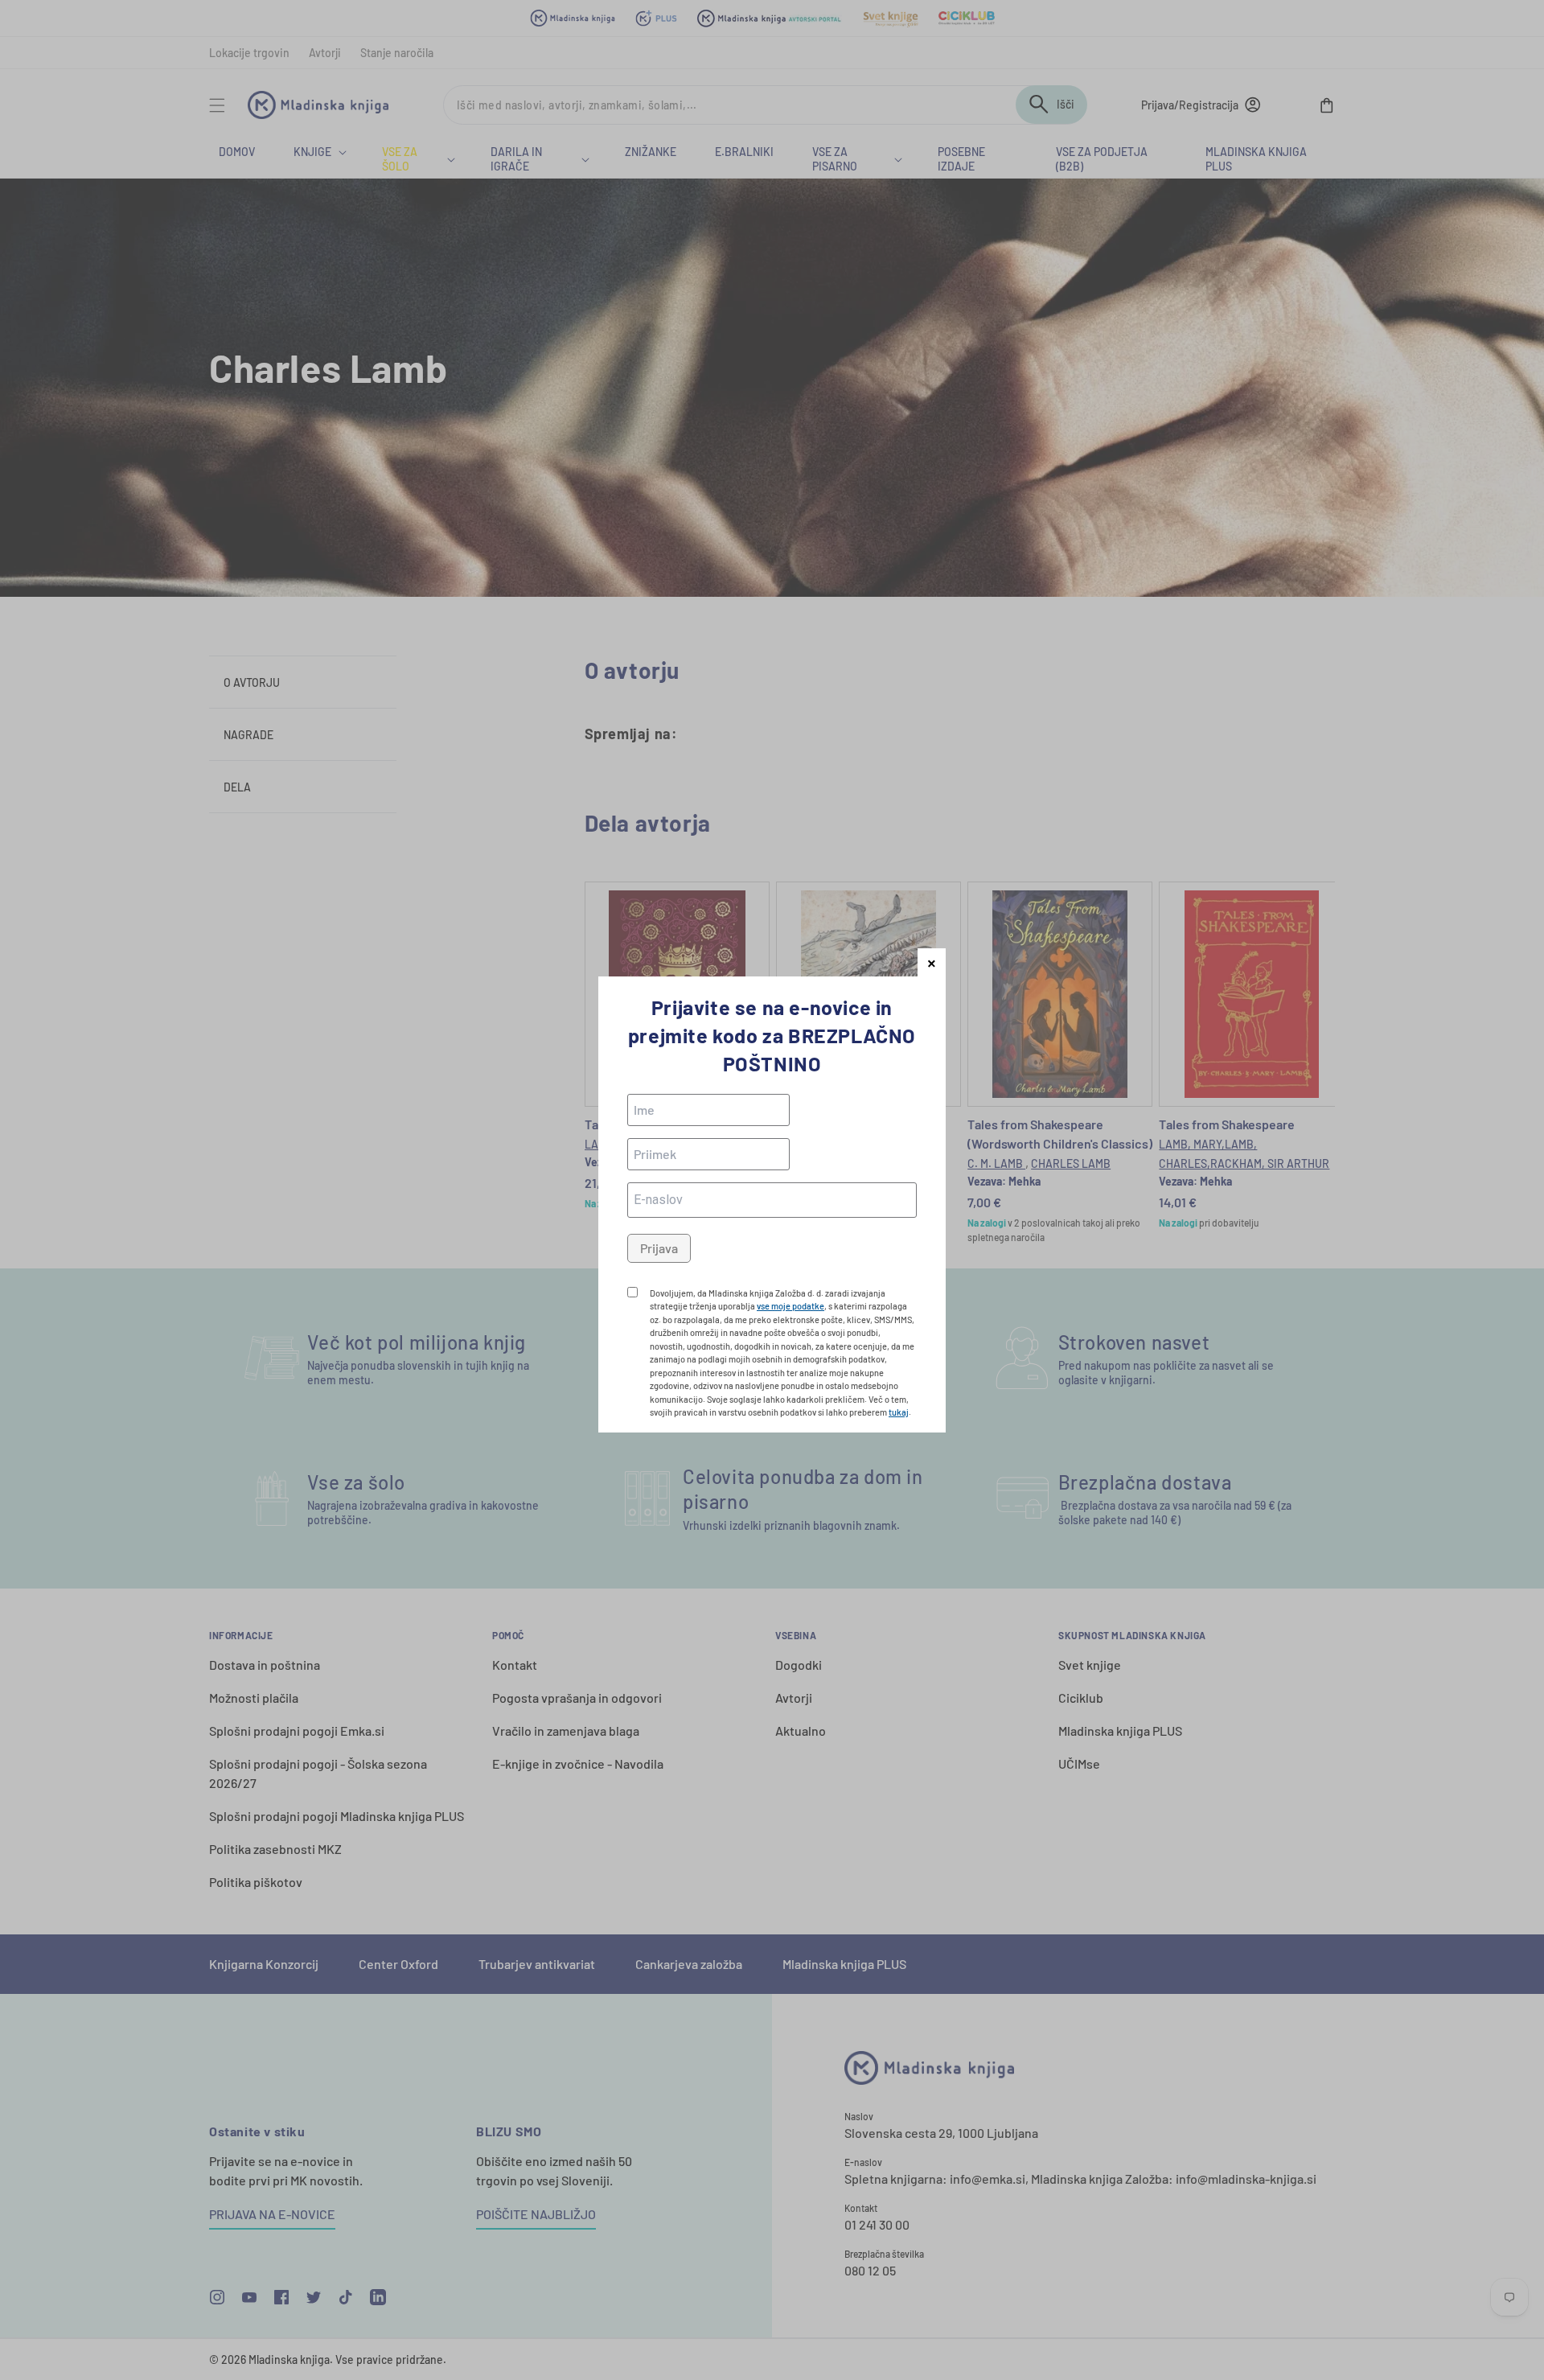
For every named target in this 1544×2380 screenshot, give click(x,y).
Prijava (659, 1248)
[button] (932, 962)
